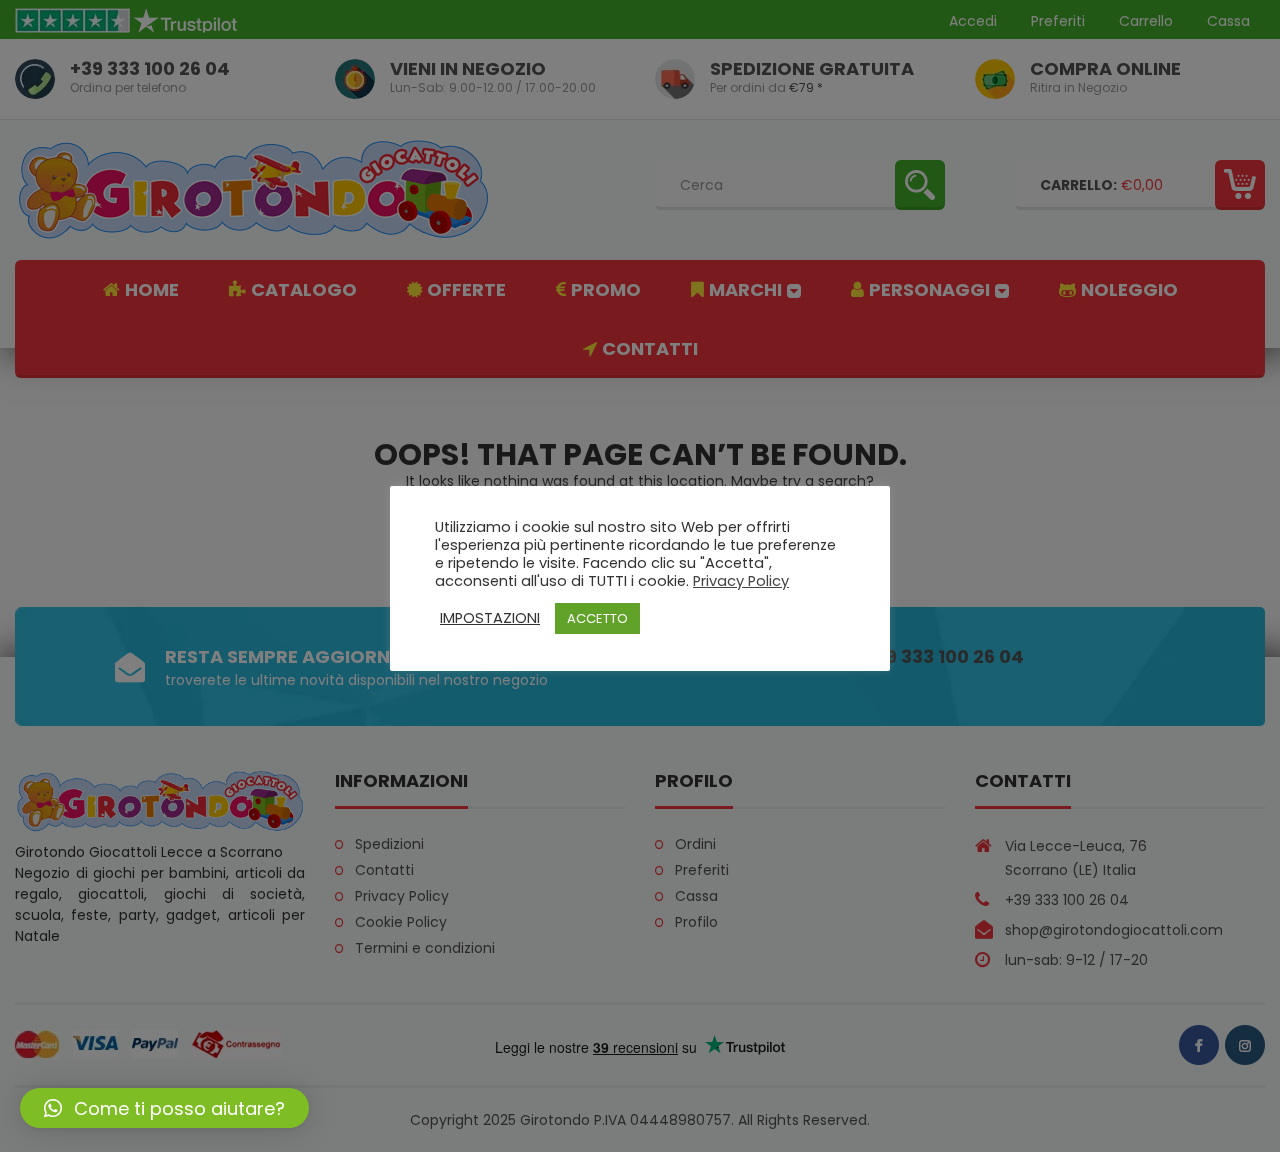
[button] (164, 1108)
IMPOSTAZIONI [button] (490, 618)
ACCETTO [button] (597, 618)
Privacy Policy (741, 581)
